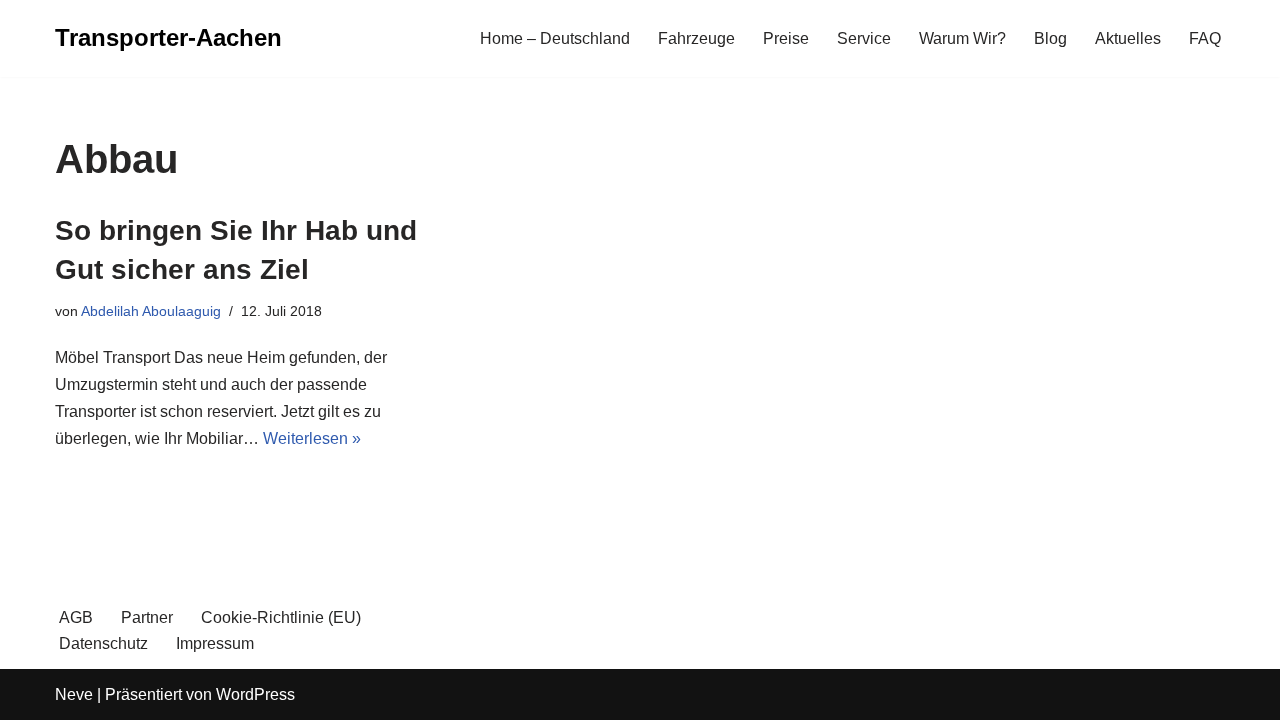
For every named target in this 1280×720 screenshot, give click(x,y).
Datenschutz (103, 643)
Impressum (215, 643)
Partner (147, 617)
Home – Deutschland (555, 38)
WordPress (255, 694)
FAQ (1205, 38)
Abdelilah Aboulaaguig (151, 311)
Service (864, 38)
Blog (1050, 38)
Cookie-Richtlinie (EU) (281, 617)
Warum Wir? (962, 38)
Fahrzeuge (696, 38)
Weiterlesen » (312, 438)
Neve (74, 694)
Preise (786, 38)
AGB (76, 617)
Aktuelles (1128, 38)
